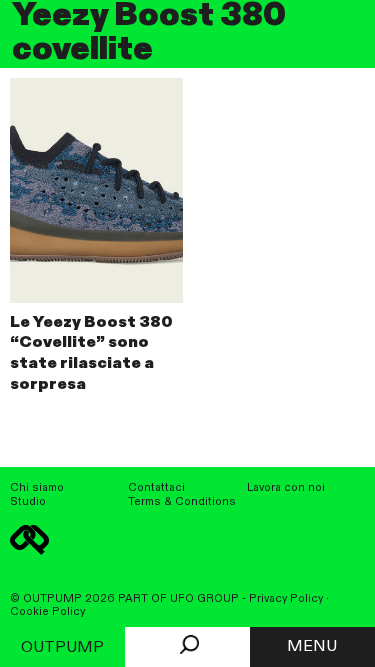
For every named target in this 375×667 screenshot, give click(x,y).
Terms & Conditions (182, 502)
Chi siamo (37, 488)
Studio (28, 502)
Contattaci (156, 488)
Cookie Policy (47, 612)
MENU (312, 647)
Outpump (62, 648)
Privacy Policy (286, 599)
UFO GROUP (204, 599)
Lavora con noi (286, 488)
